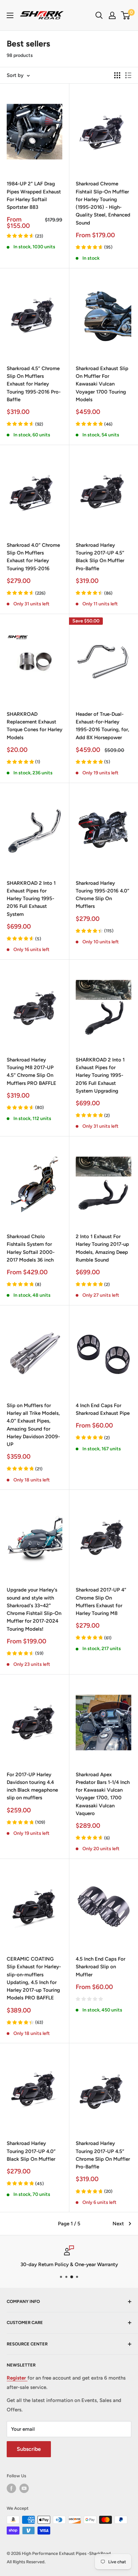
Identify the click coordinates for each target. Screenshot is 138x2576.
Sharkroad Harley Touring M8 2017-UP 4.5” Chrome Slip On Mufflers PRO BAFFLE (31, 1071)
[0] (126, 15)
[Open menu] (10, 15)
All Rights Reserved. (26, 2562)
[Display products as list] (128, 75)
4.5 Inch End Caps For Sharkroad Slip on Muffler (100, 1967)
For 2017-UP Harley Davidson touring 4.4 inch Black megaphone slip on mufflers (32, 1786)
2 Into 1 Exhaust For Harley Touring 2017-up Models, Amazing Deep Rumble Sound (102, 1248)
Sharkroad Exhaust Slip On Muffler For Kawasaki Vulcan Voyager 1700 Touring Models (102, 384)
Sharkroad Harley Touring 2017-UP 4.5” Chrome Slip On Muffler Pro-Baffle (103, 2155)
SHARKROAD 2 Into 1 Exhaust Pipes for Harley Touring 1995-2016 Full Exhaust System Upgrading (100, 1075)
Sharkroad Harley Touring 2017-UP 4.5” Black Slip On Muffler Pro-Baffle (100, 557)
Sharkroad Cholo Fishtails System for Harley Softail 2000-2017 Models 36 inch (31, 1248)
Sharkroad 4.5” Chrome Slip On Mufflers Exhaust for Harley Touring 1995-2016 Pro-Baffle (34, 384)
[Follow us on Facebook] (11, 2488)
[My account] (112, 15)
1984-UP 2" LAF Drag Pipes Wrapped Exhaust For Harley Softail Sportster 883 (34, 195)
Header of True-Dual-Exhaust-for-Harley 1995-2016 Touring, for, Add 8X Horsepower (102, 726)
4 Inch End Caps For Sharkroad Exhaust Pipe (103, 1409)
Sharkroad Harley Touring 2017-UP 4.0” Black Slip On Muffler (31, 2151)
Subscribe (29, 2449)
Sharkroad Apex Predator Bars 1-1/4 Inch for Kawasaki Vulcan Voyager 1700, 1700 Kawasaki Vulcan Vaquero (103, 1794)
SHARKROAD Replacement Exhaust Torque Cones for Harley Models (34, 726)
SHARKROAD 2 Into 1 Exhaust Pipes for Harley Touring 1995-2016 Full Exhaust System (31, 899)
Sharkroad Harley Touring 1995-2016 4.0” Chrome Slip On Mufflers (102, 895)
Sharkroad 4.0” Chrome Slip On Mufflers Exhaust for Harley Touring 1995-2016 (33, 557)
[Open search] (99, 15)
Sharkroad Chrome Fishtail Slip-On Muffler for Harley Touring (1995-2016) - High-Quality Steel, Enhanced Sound (103, 203)
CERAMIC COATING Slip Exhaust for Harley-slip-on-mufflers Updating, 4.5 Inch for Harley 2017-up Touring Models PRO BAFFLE (34, 1978)
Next (118, 2224)
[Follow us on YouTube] (24, 2488)
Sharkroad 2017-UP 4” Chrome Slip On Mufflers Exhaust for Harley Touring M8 (101, 1602)
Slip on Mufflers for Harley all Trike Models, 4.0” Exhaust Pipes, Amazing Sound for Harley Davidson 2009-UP (33, 1425)
